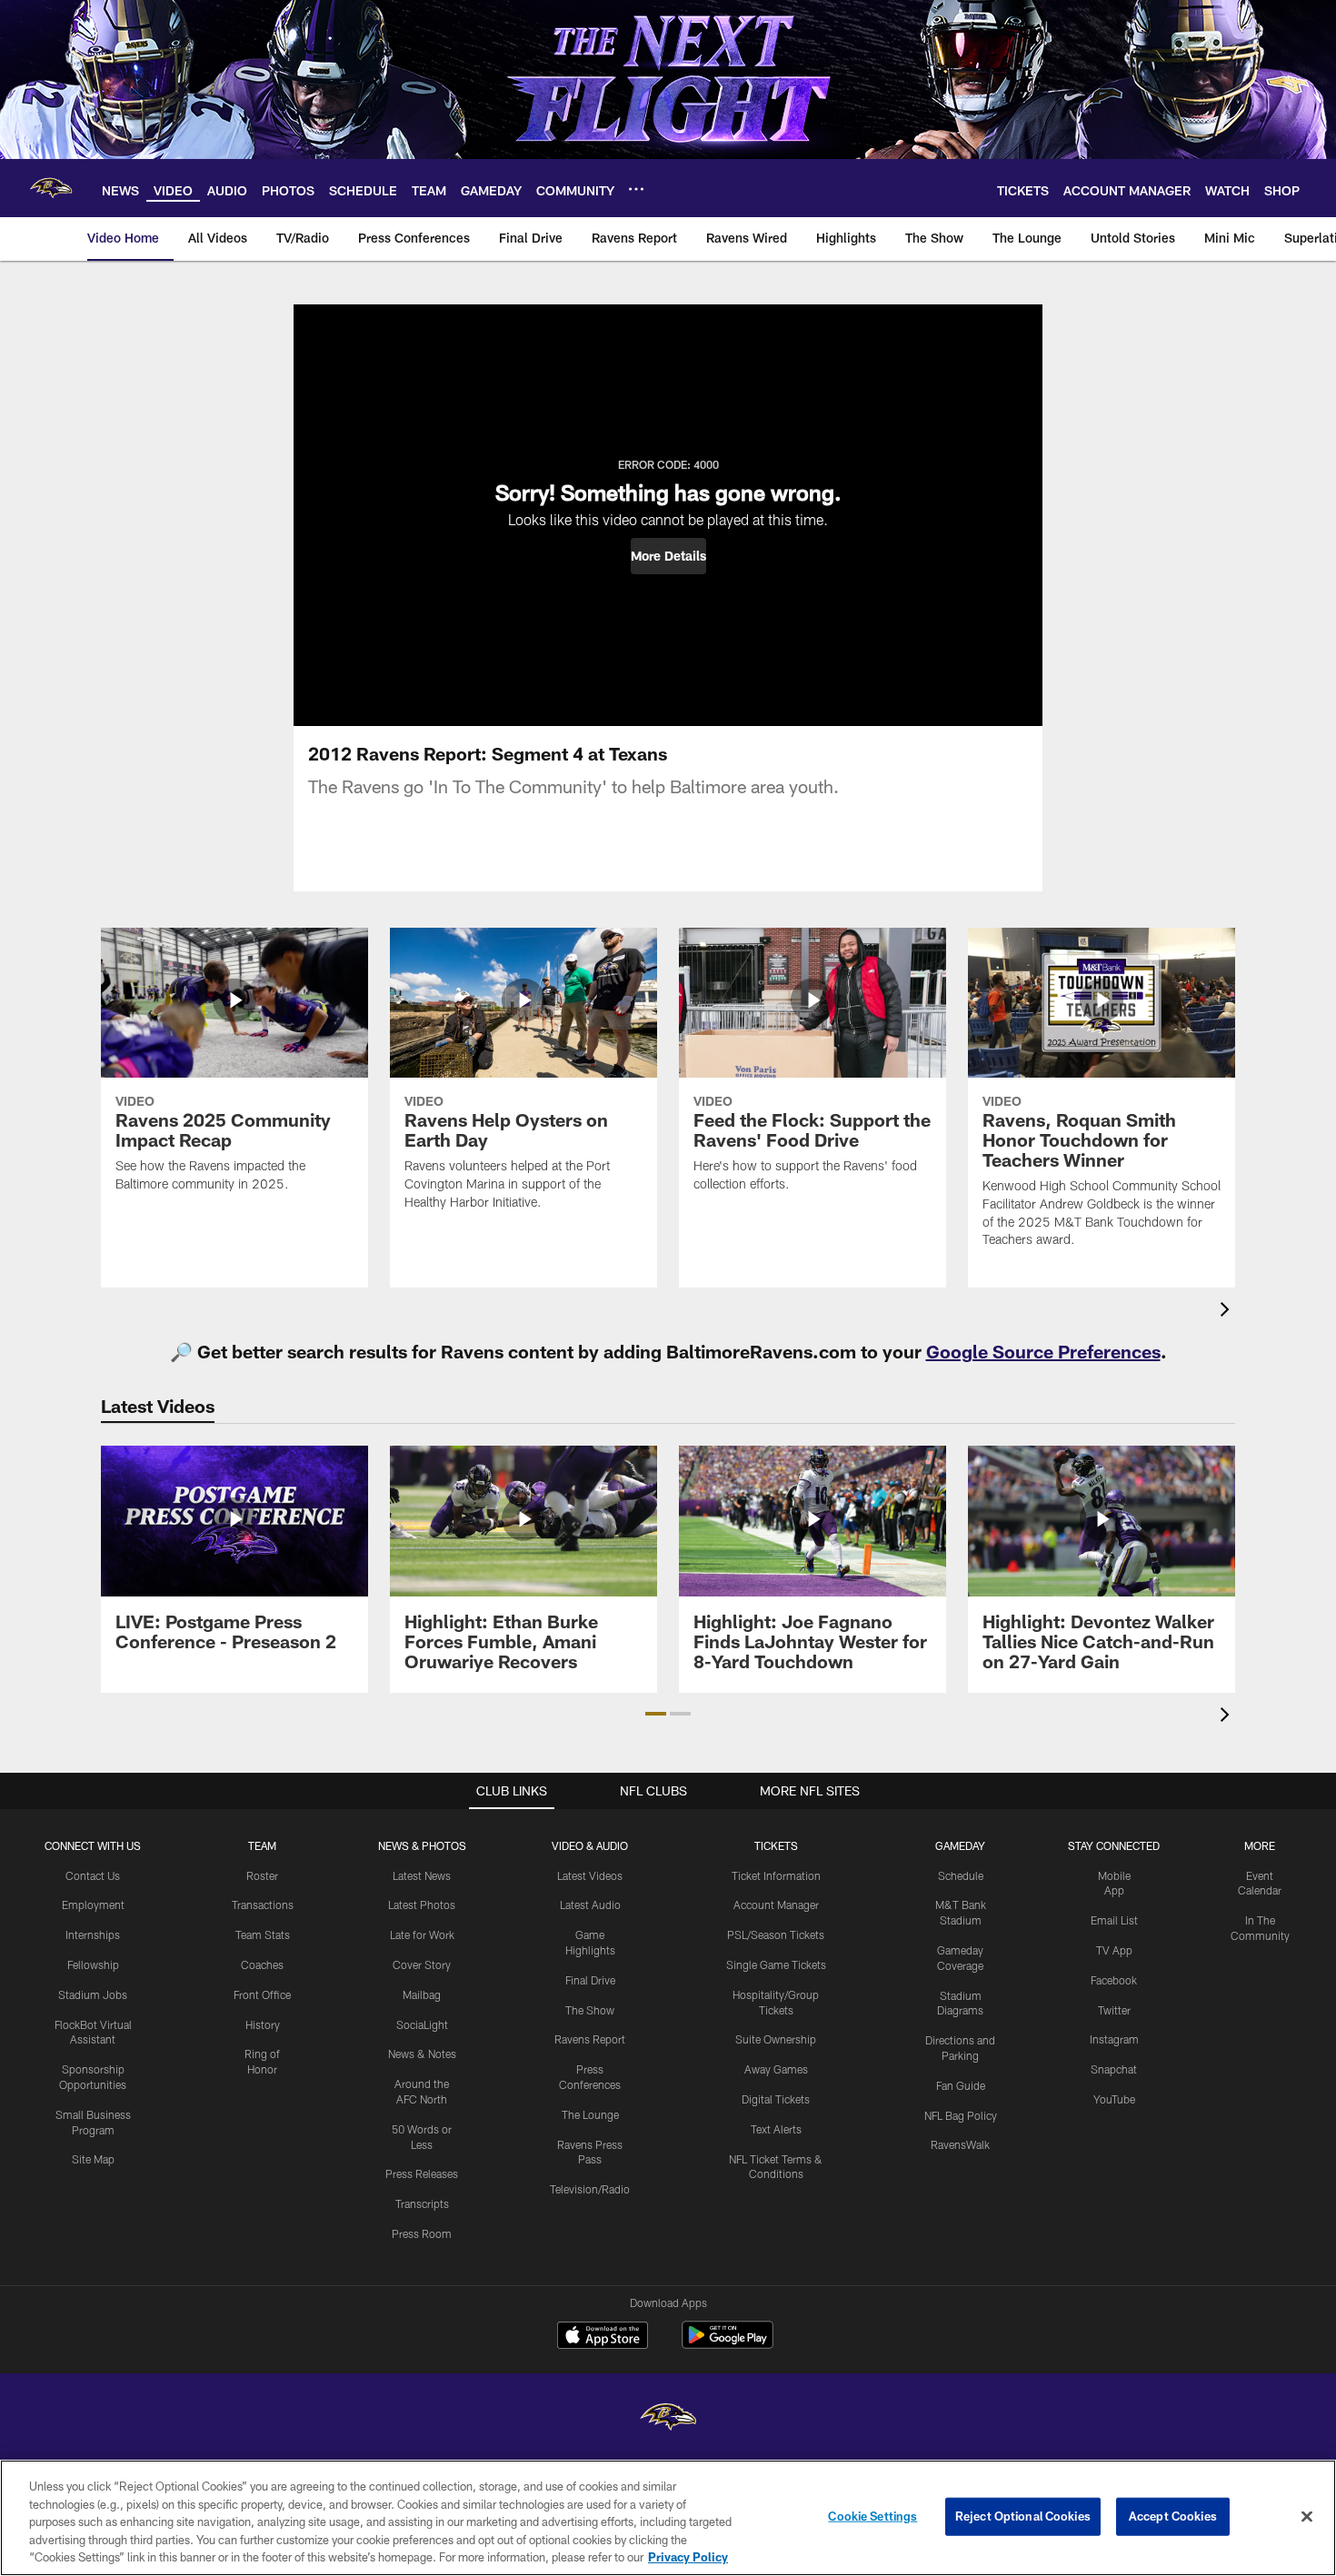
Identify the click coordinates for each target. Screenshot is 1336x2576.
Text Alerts (776, 2129)
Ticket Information (776, 1875)
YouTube (1114, 2099)
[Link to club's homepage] (51, 188)
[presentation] (1228, 1312)
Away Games (776, 2069)
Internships (93, 1934)
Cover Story (422, 1964)
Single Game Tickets (776, 1964)
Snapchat (1114, 2069)
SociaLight (422, 2024)
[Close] (1307, 2517)
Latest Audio (590, 1905)
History (263, 2024)
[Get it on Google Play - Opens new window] (728, 2344)
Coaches (262, 1964)
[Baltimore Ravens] (668, 2419)
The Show (590, 2010)
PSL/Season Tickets (776, 1934)
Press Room (422, 2233)
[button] (668, 556)
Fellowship (93, 1964)
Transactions (263, 1905)
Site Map (93, 2159)
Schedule (961, 1875)
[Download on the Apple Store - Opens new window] (603, 2337)
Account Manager (776, 1905)
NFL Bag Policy (961, 2115)
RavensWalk (960, 2144)
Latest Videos (590, 1875)
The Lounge (590, 2114)
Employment (93, 1905)
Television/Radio (590, 2189)
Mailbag (422, 1994)
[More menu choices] (636, 189)
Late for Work (422, 1934)
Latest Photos (422, 1905)
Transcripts (422, 2203)
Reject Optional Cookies (1023, 2516)
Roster (262, 1875)
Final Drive (590, 1980)
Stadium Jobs (93, 1994)
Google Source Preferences (1043, 1351)
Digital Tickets (776, 2099)
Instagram (1114, 2039)
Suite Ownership (776, 2039)
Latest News (422, 1875)
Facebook (1114, 1980)
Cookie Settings (872, 2516)
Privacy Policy (688, 2557)
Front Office (262, 1994)
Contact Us (93, 1875)
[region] (668, 2518)
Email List (1114, 1920)
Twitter (1114, 2010)
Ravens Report (590, 2039)
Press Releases (422, 2173)
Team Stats (263, 1934)
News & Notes (422, 2054)
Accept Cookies (1173, 2516)
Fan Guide (961, 2085)
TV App (1114, 1950)
